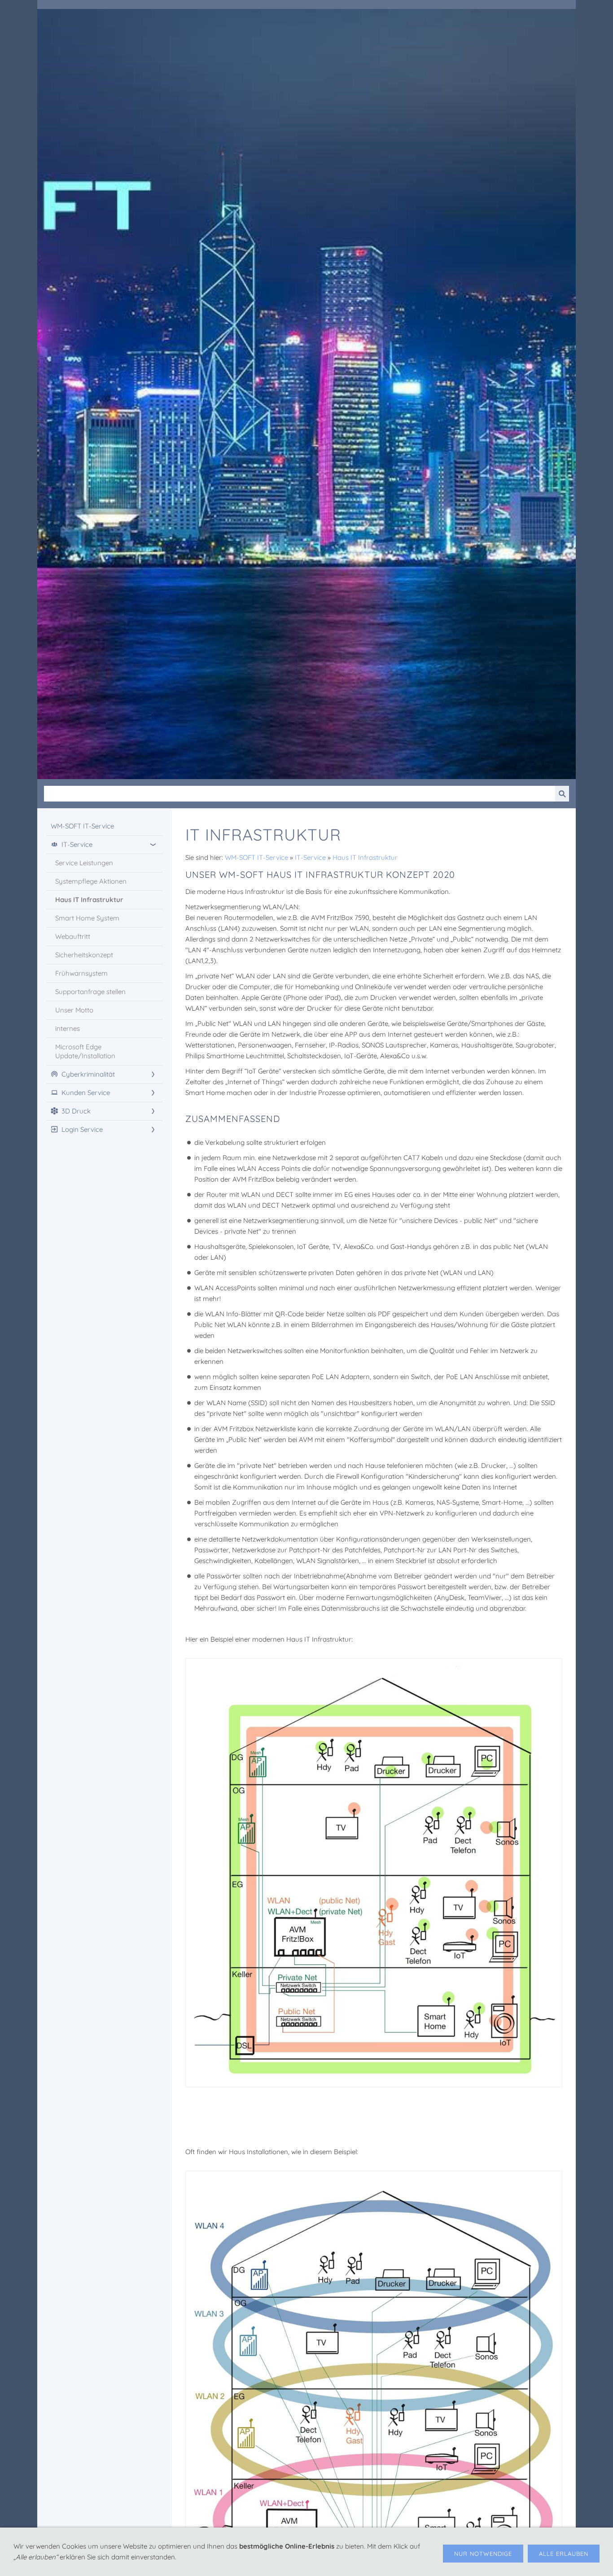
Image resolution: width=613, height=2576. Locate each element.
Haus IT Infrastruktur (365, 857)
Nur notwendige (483, 2554)
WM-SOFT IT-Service (256, 857)
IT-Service (310, 857)
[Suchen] (562, 794)
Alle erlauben (564, 2554)
